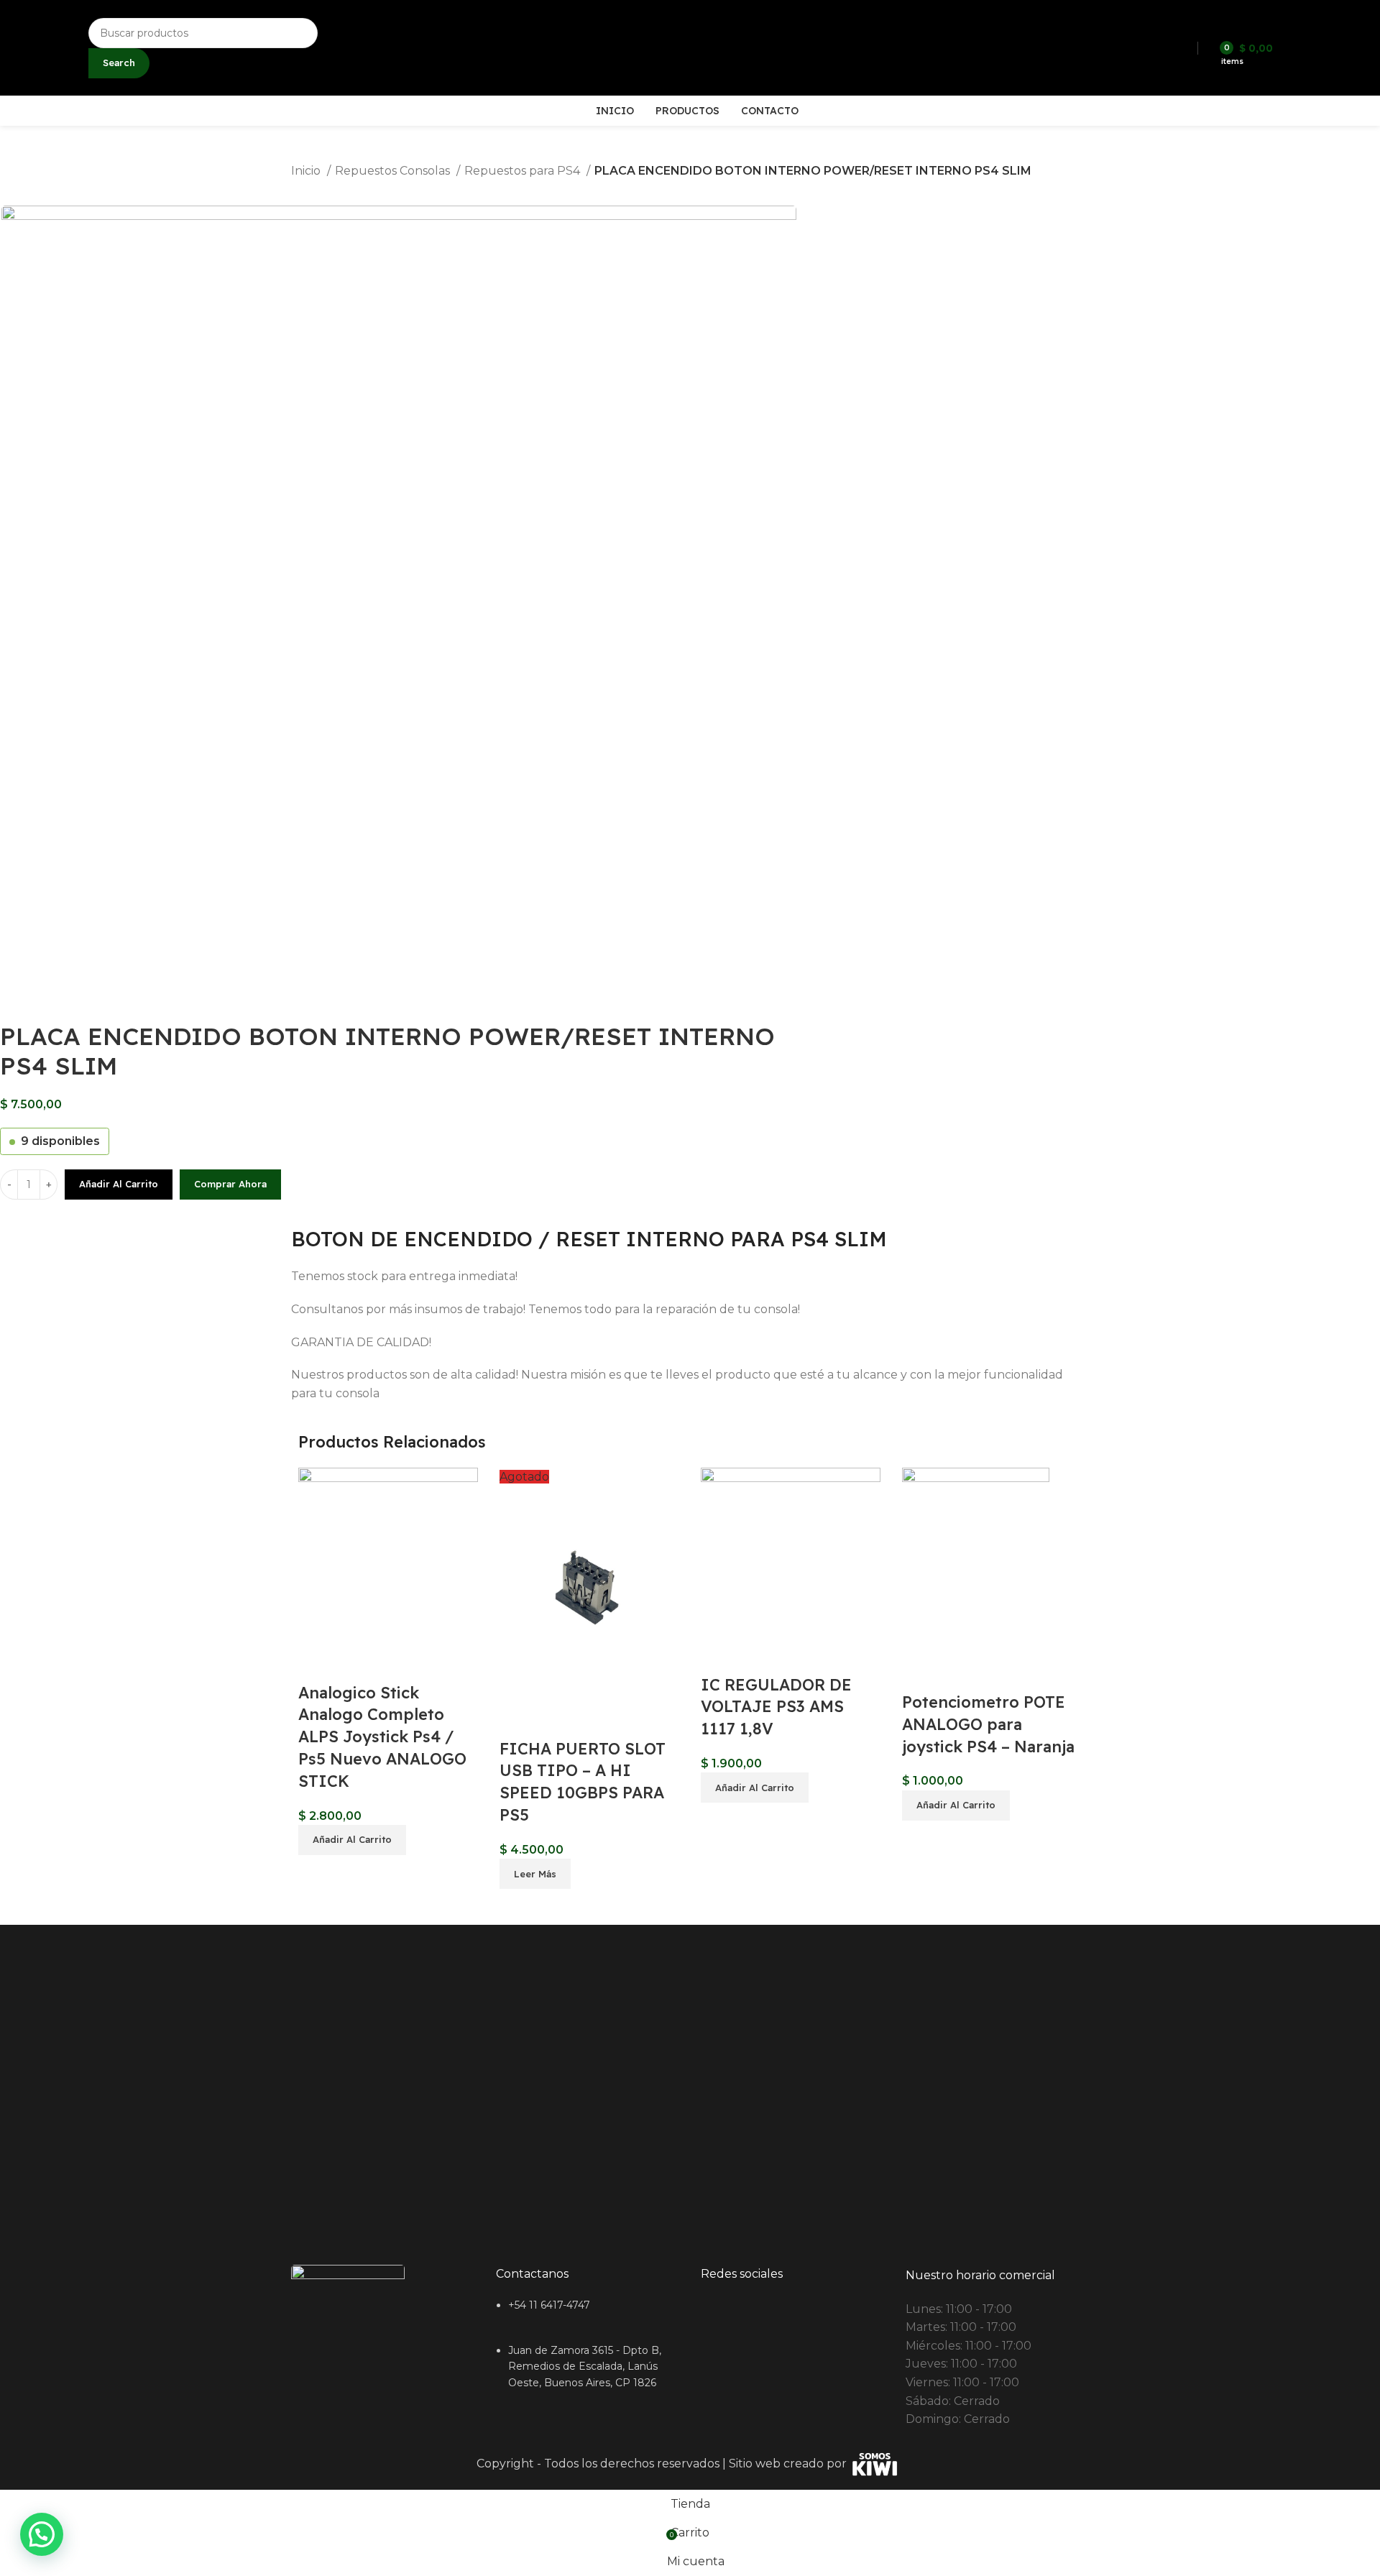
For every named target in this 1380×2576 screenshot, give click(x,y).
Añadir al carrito (119, 1184)
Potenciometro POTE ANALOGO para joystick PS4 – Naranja (988, 1724)
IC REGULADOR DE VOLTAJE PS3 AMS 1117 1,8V (776, 1707)
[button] (352, 1840)
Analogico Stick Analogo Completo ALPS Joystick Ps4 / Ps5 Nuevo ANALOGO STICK (382, 1737)
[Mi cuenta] (1293, 48)
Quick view (316, 1664)
